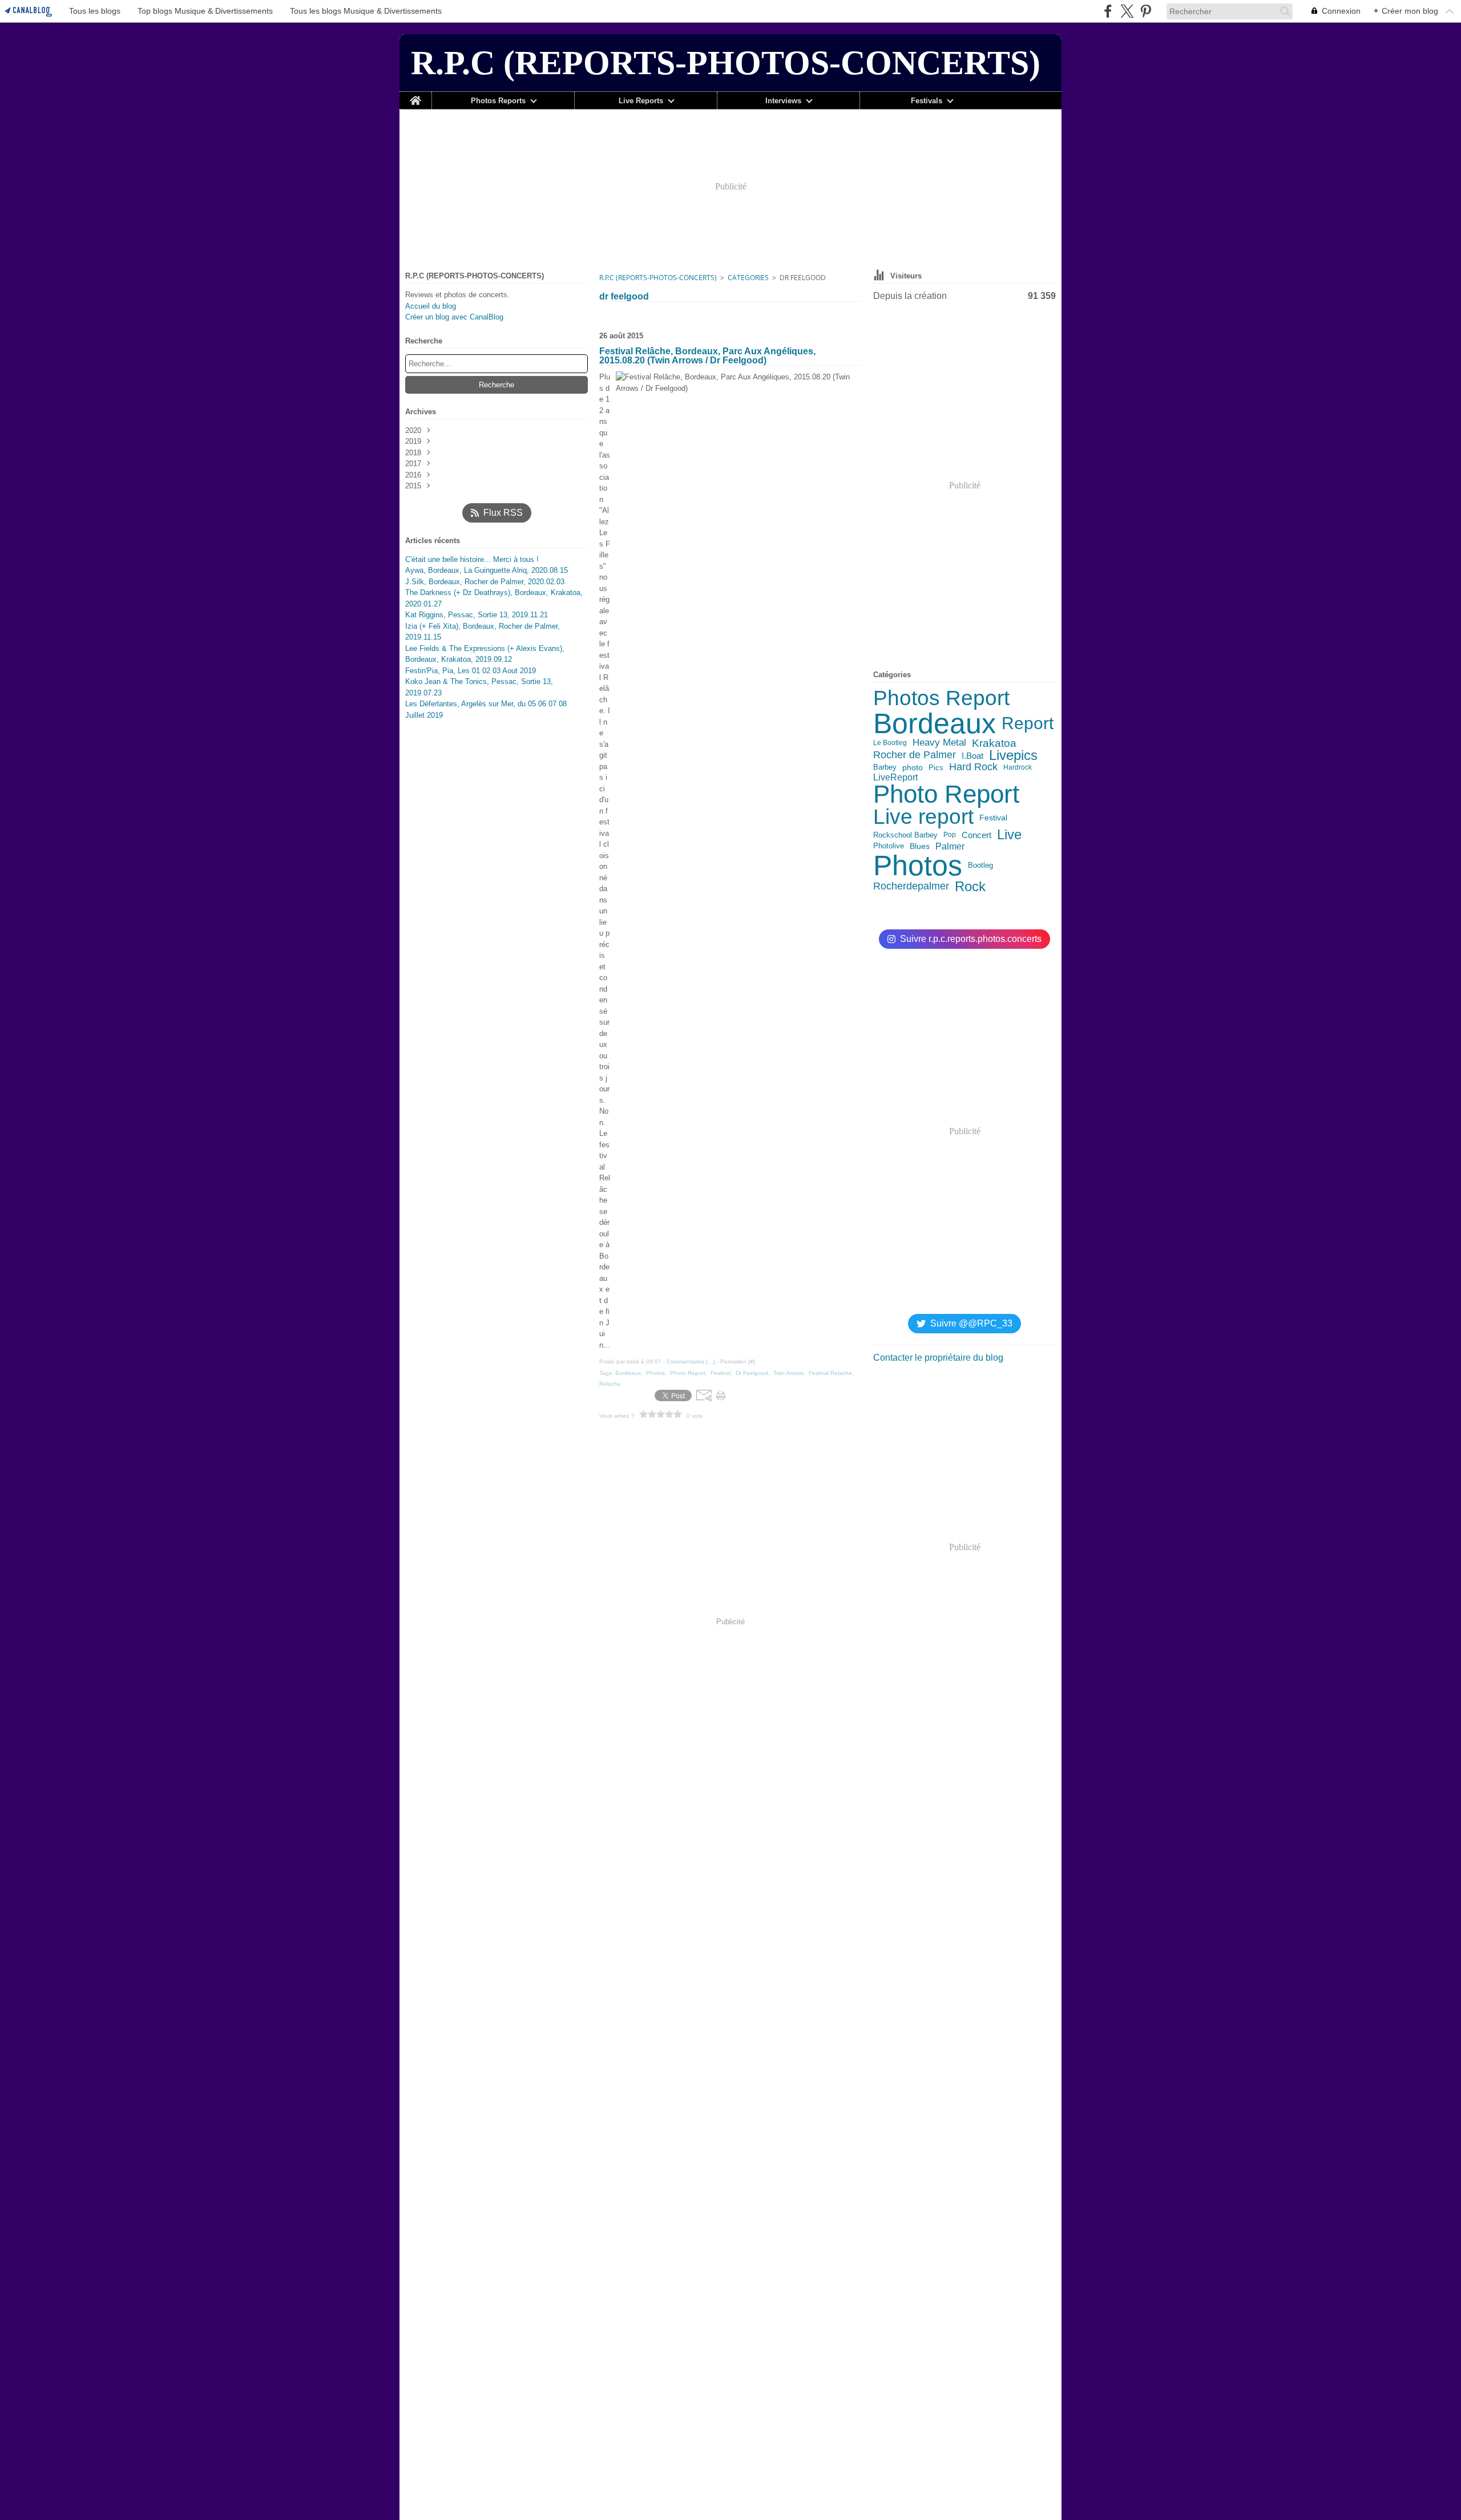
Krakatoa (994, 743)
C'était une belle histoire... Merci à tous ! (472, 559)
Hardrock (1018, 767)
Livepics (1013, 755)
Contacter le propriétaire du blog (938, 1358)
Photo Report (946, 795)
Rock (970, 887)
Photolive (889, 846)
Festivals (927, 101)
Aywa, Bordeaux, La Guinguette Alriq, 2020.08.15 (487, 570)
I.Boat (972, 756)
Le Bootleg (890, 743)
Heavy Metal (939, 743)
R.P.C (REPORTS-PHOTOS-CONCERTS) (658, 278)
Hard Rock (973, 767)
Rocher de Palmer (915, 755)
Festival (993, 818)
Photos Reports (498, 101)
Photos (918, 865)
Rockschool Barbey (905, 835)
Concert (976, 835)
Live (1009, 835)
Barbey (885, 768)
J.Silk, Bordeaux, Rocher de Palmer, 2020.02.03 (485, 582)
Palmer (950, 846)
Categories (748, 278)
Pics (936, 768)
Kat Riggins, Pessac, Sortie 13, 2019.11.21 (477, 615)
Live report (923, 817)
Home (415, 96)
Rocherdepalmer (911, 886)
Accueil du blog (431, 306)
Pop (950, 835)
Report (1028, 723)
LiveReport (895, 777)
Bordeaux (935, 723)
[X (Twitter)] (1127, 11)
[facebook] (1108, 11)
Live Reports (641, 101)
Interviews (783, 101)
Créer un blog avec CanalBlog (454, 317)
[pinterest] (1146, 11)
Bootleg (980, 865)
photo (913, 768)
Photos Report (941, 699)
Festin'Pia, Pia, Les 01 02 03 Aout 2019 (471, 671)
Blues (920, 846)
